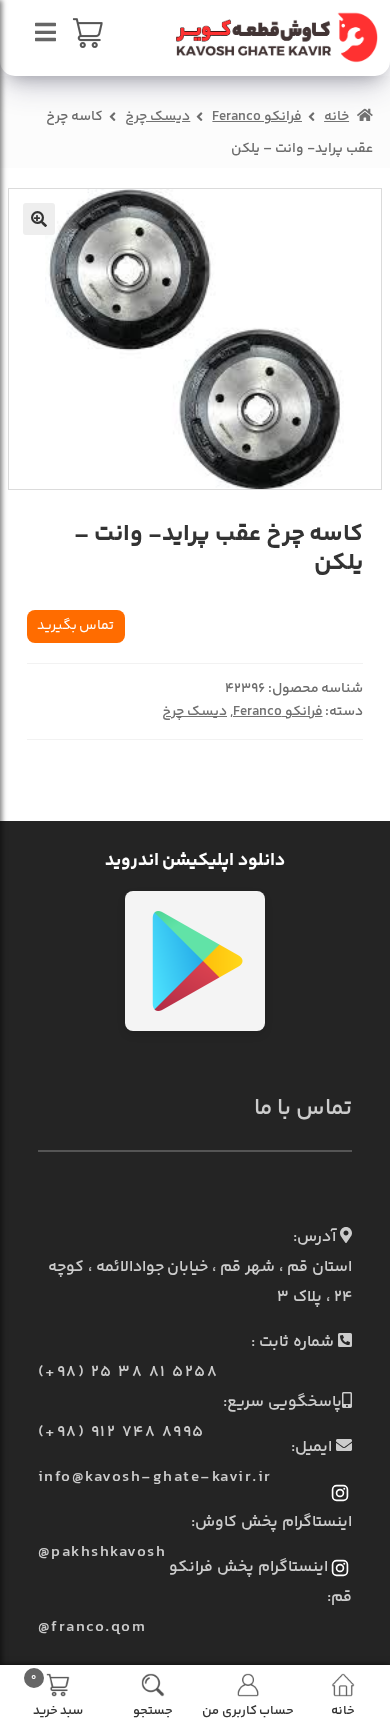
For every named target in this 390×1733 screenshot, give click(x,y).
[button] (39, 219)
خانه (336, 117)
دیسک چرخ (157, 117)
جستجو (153, 1709)
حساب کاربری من (247, 1709)
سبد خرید (57, 1694)
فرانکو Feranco (257, 117)
